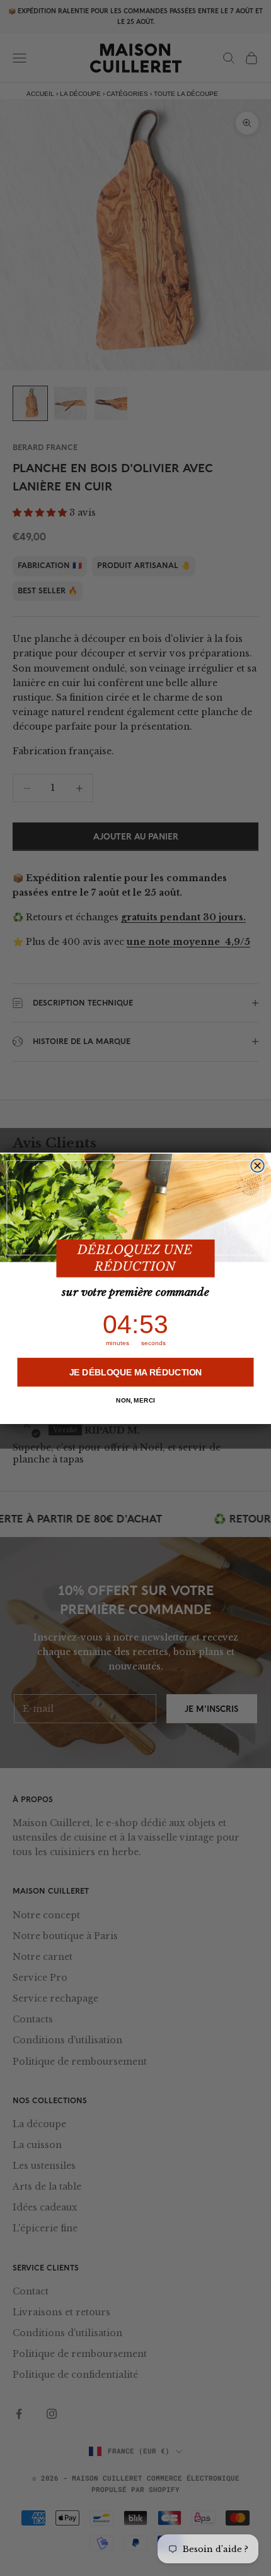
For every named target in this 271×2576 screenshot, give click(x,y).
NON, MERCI (135, 1400)
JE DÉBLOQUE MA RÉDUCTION (136, 1372)
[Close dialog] (257, 1166)
